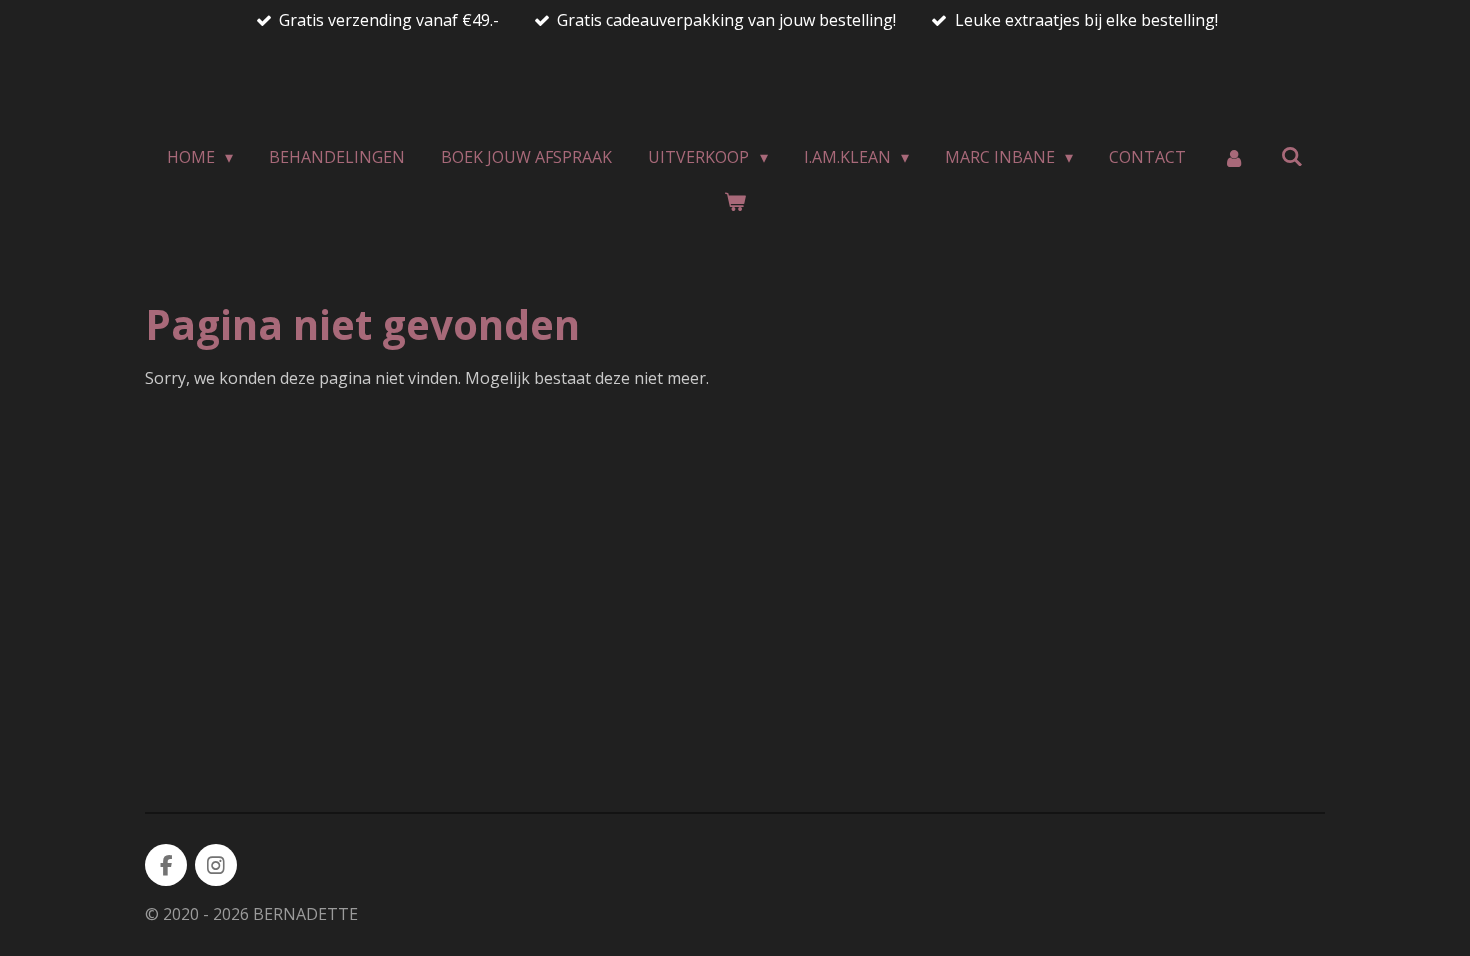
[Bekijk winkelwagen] (735, 201)
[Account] (1233, 157)
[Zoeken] (1292, 156)
